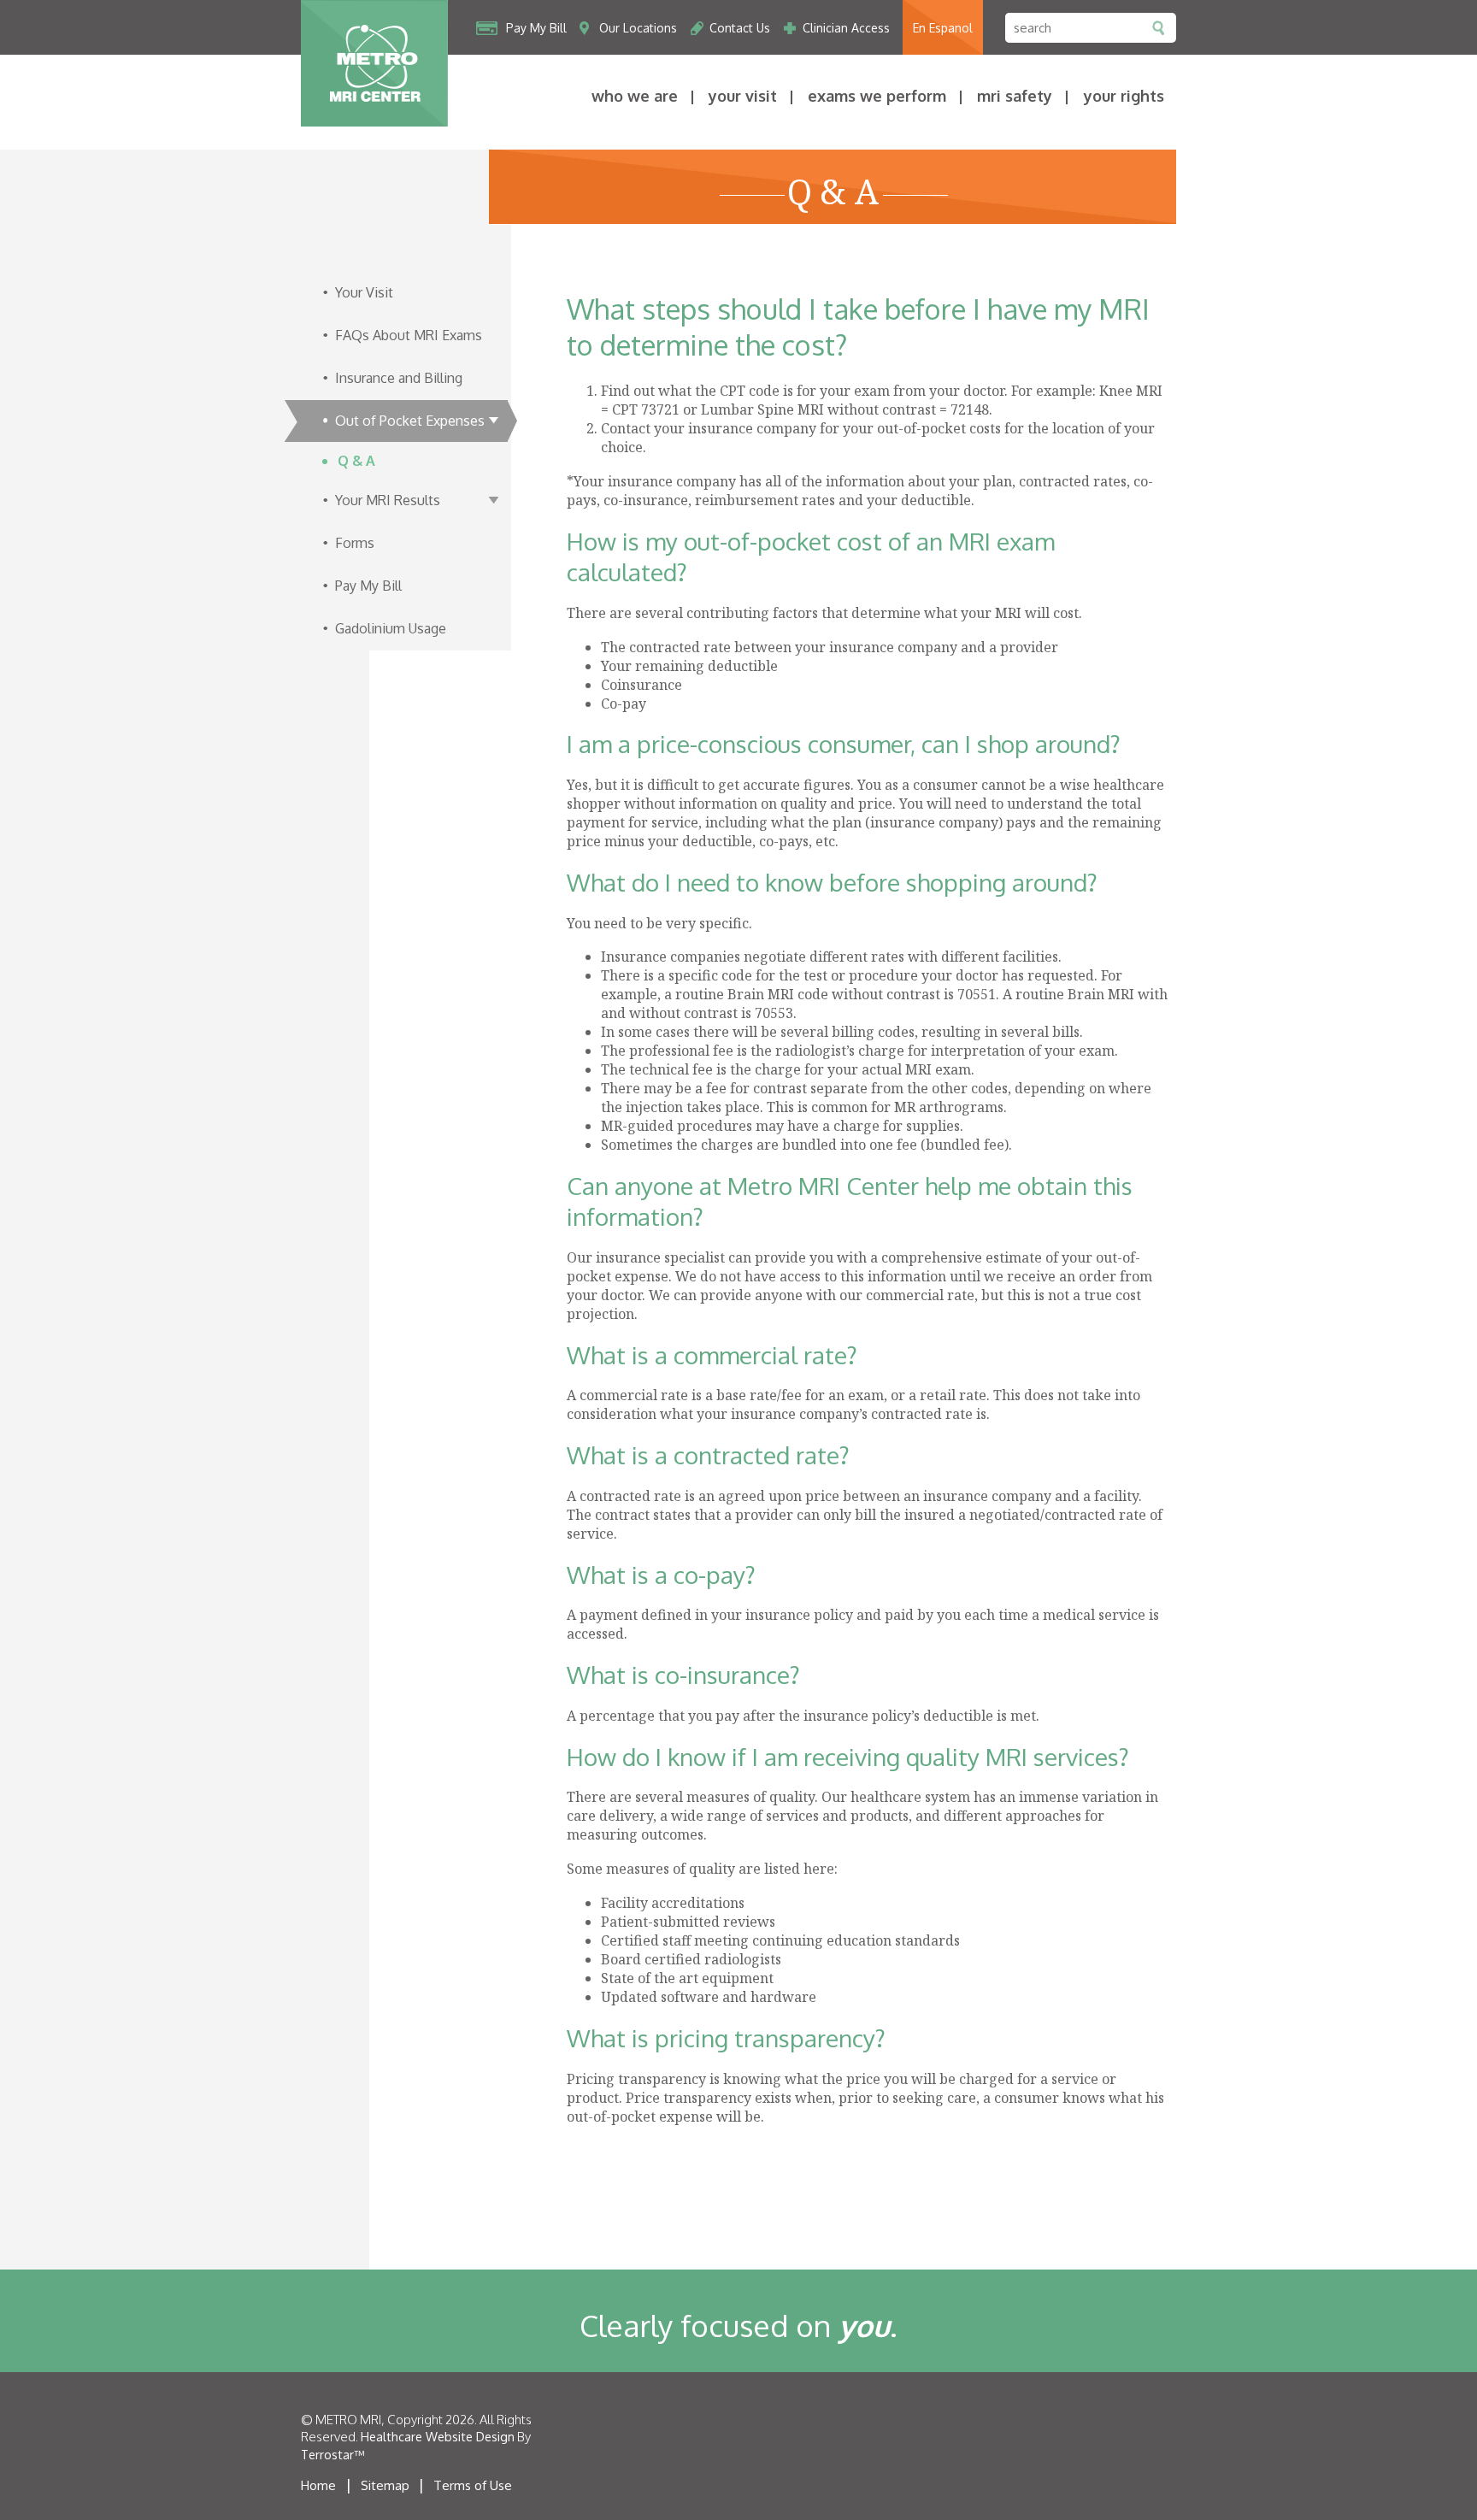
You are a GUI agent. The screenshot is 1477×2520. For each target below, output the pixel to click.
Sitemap (385, 2485)
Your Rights (1124, 96)
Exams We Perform (877, 96)
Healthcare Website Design (438, 2437)
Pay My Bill (536, 28)
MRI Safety (1015, 96)
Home (318, 2485)
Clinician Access (846, 28)
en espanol (943, 28)
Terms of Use (473, 2485)
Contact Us (740, 28)
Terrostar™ (332, 2455)
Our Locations (638, 28)
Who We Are (635, 96)
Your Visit (743, 96)
